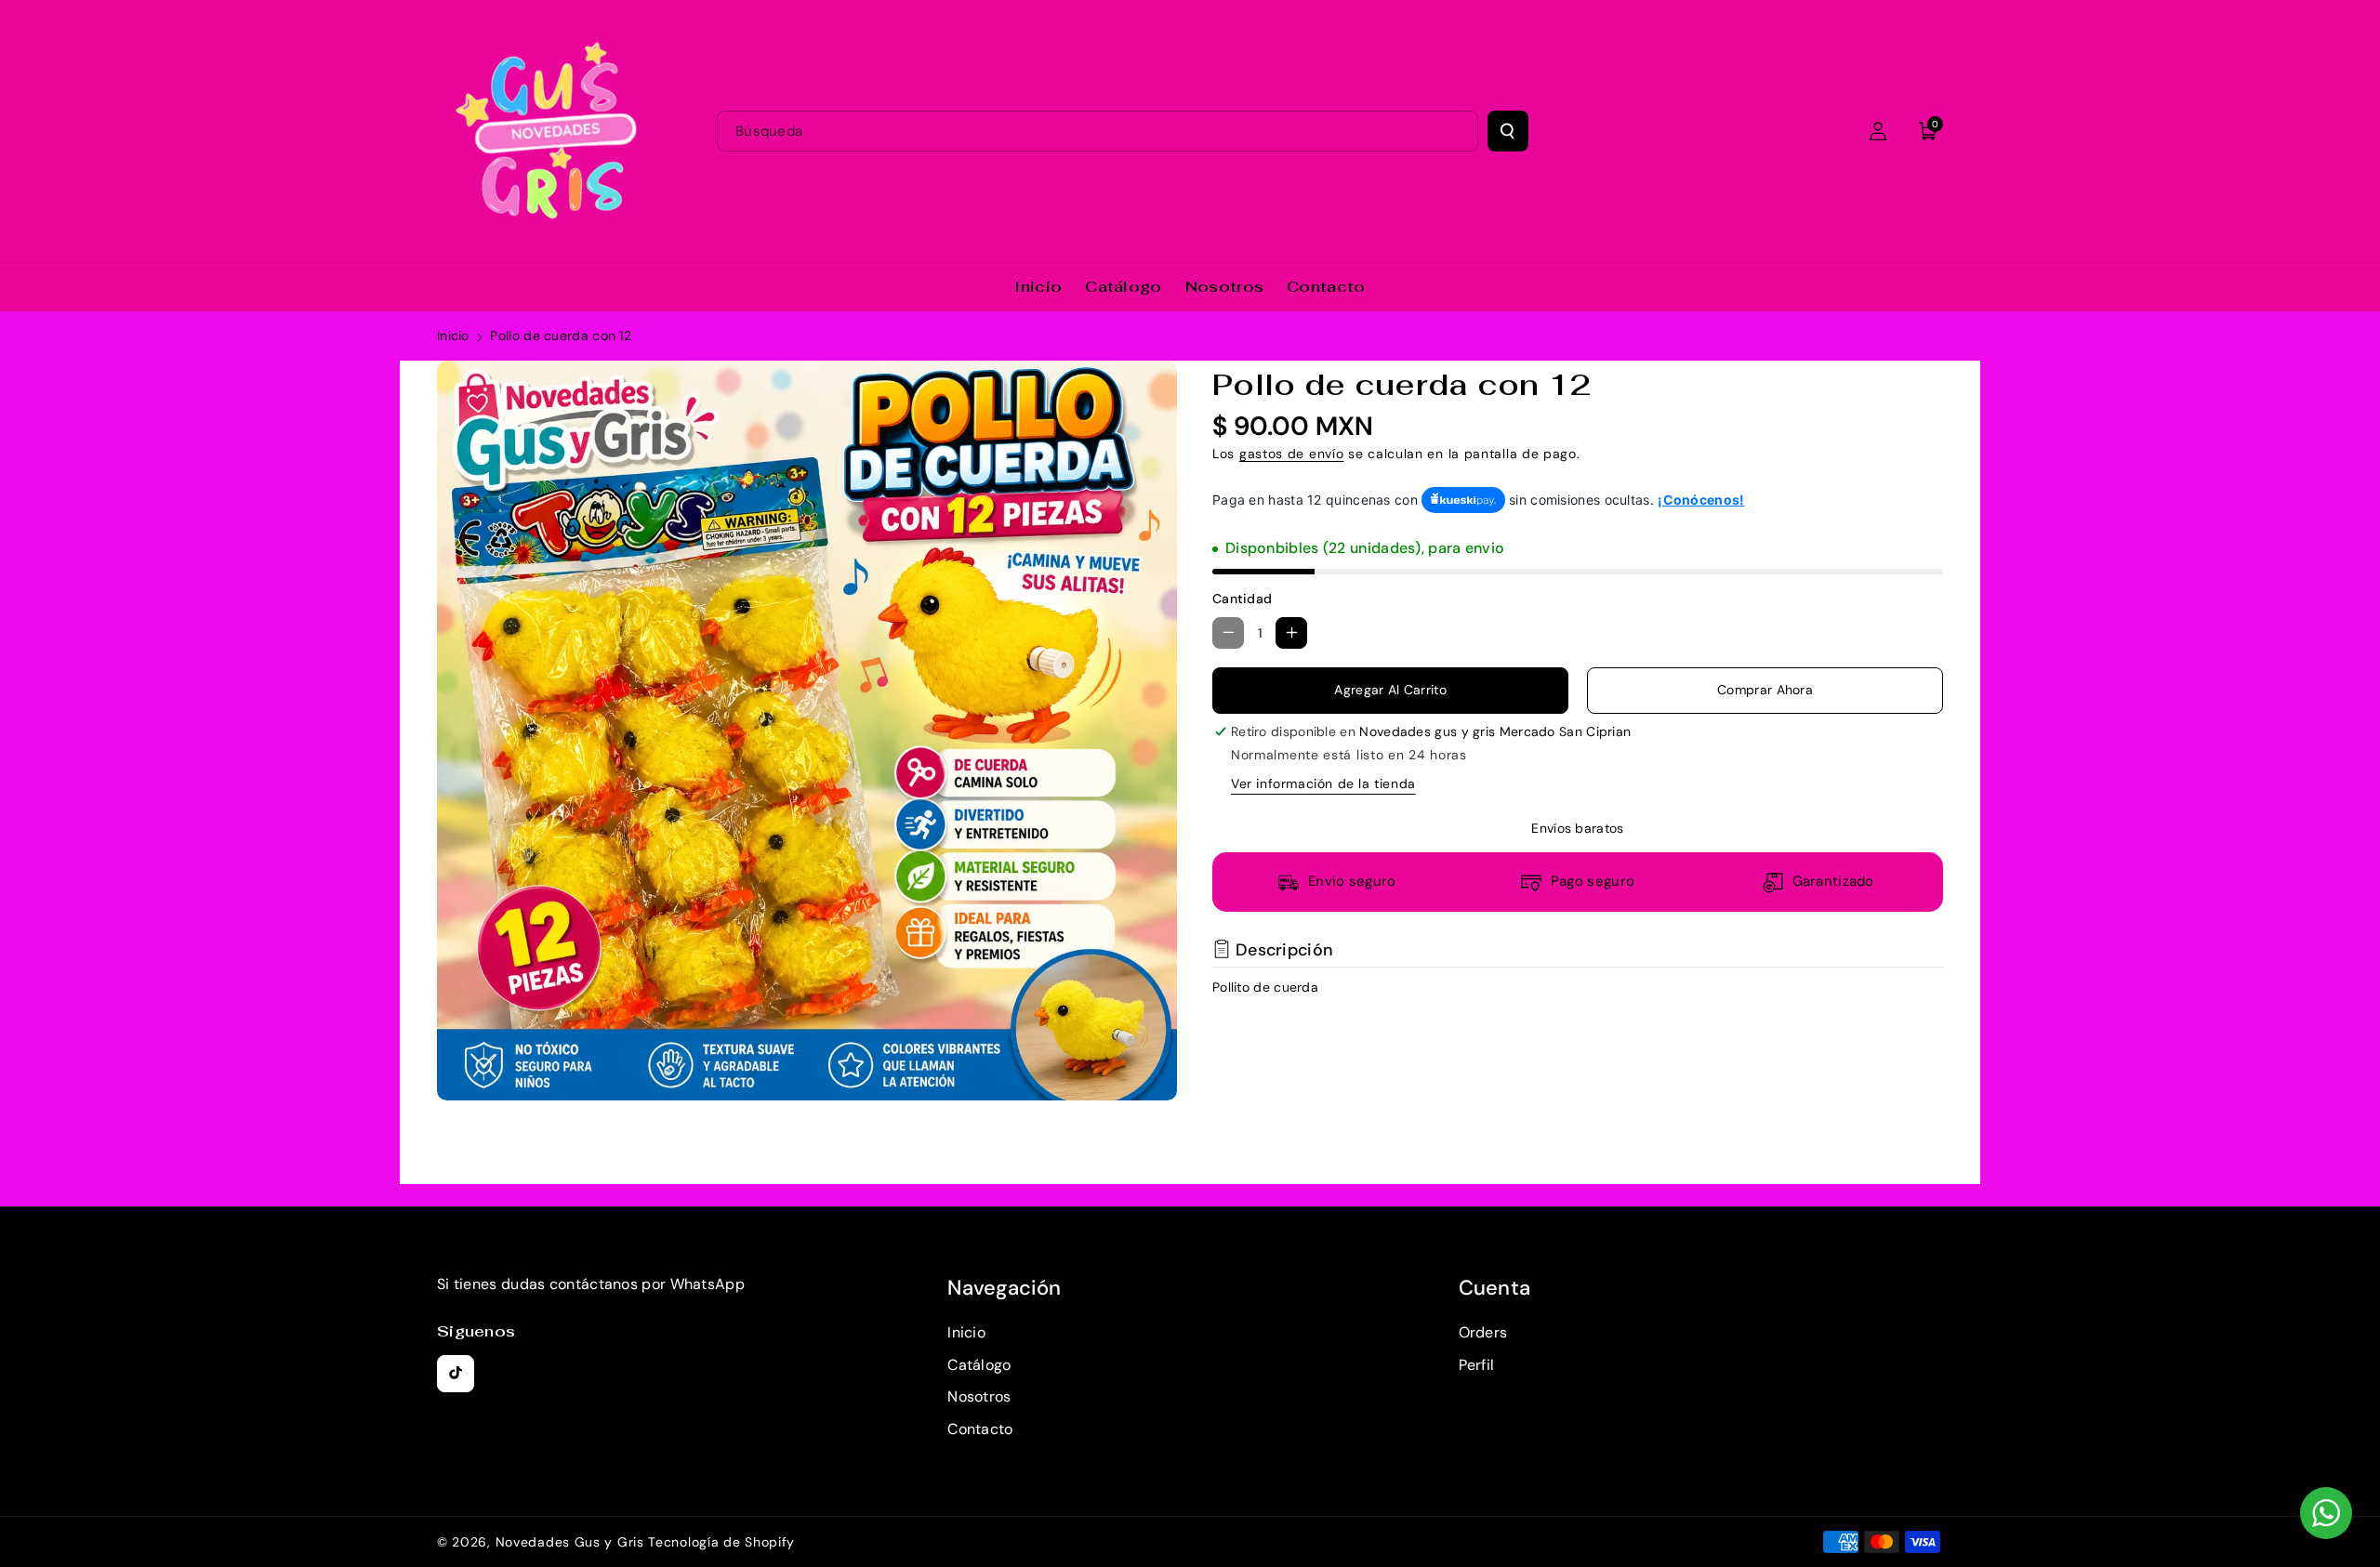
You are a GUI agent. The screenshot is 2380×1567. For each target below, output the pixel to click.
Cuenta (1495, 1288)
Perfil (1477, 1365)
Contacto (980, 1429)
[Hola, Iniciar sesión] (1878, 131)
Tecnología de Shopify (721, 1542)
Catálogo (979, 1365)
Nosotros (979, 1396)
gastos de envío (1292, 454)
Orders (1483, 1332)
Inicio (453, 336)
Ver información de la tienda (1323, 783)
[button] (1928, 131)
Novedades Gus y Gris (572, 1542)
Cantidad (1242, 599)
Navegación (1004, 1288)
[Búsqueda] (1508, 131)
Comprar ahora (1765, 690)
